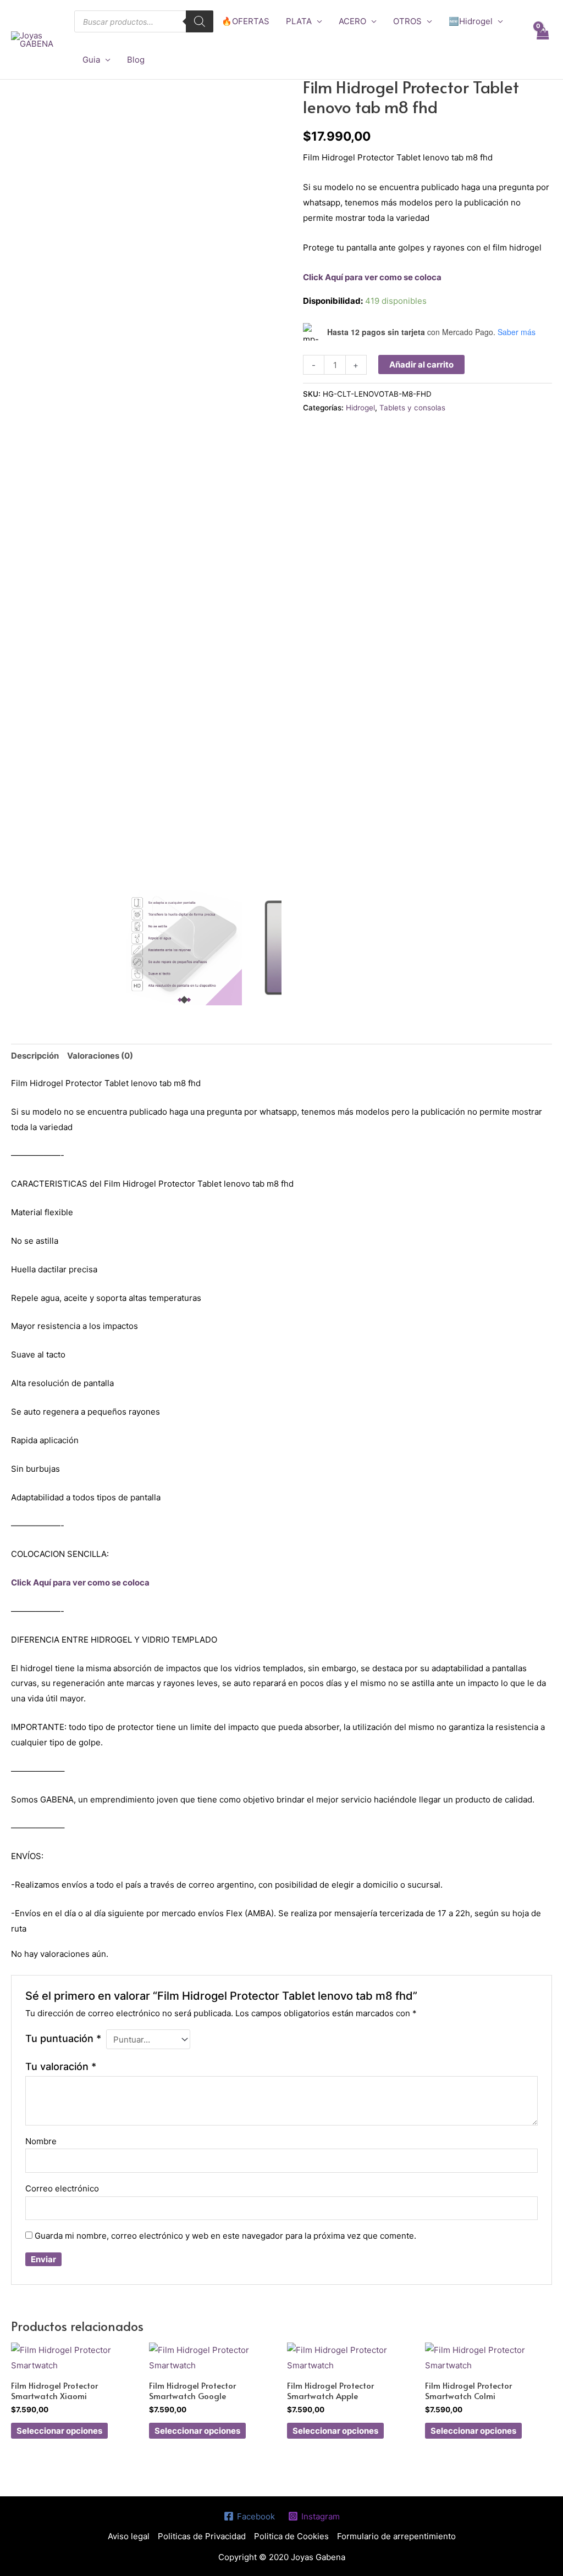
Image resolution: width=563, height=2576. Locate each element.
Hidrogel (360, 408)
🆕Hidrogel (471, 21)
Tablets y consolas (412, 408)
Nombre (41, 2141)
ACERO (352, 21)
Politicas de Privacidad (202, 2536)
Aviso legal (129, 2536)
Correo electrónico (62, 2188)
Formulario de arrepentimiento (396, 2536)
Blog (136, 60)
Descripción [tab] (35, 1056)
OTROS (407, 21)
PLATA (299, 21)
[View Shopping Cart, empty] (542, 40)
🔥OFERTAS (245, 21)
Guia (91, 60)
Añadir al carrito (421, 365)
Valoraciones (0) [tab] (100, 1056)
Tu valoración (61, 2066)
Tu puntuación (63, 2038)
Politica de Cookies (291, 2536)
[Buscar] (200, 21)
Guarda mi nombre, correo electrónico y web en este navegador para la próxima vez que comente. (225, 2236)
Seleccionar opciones (59, 2431)
